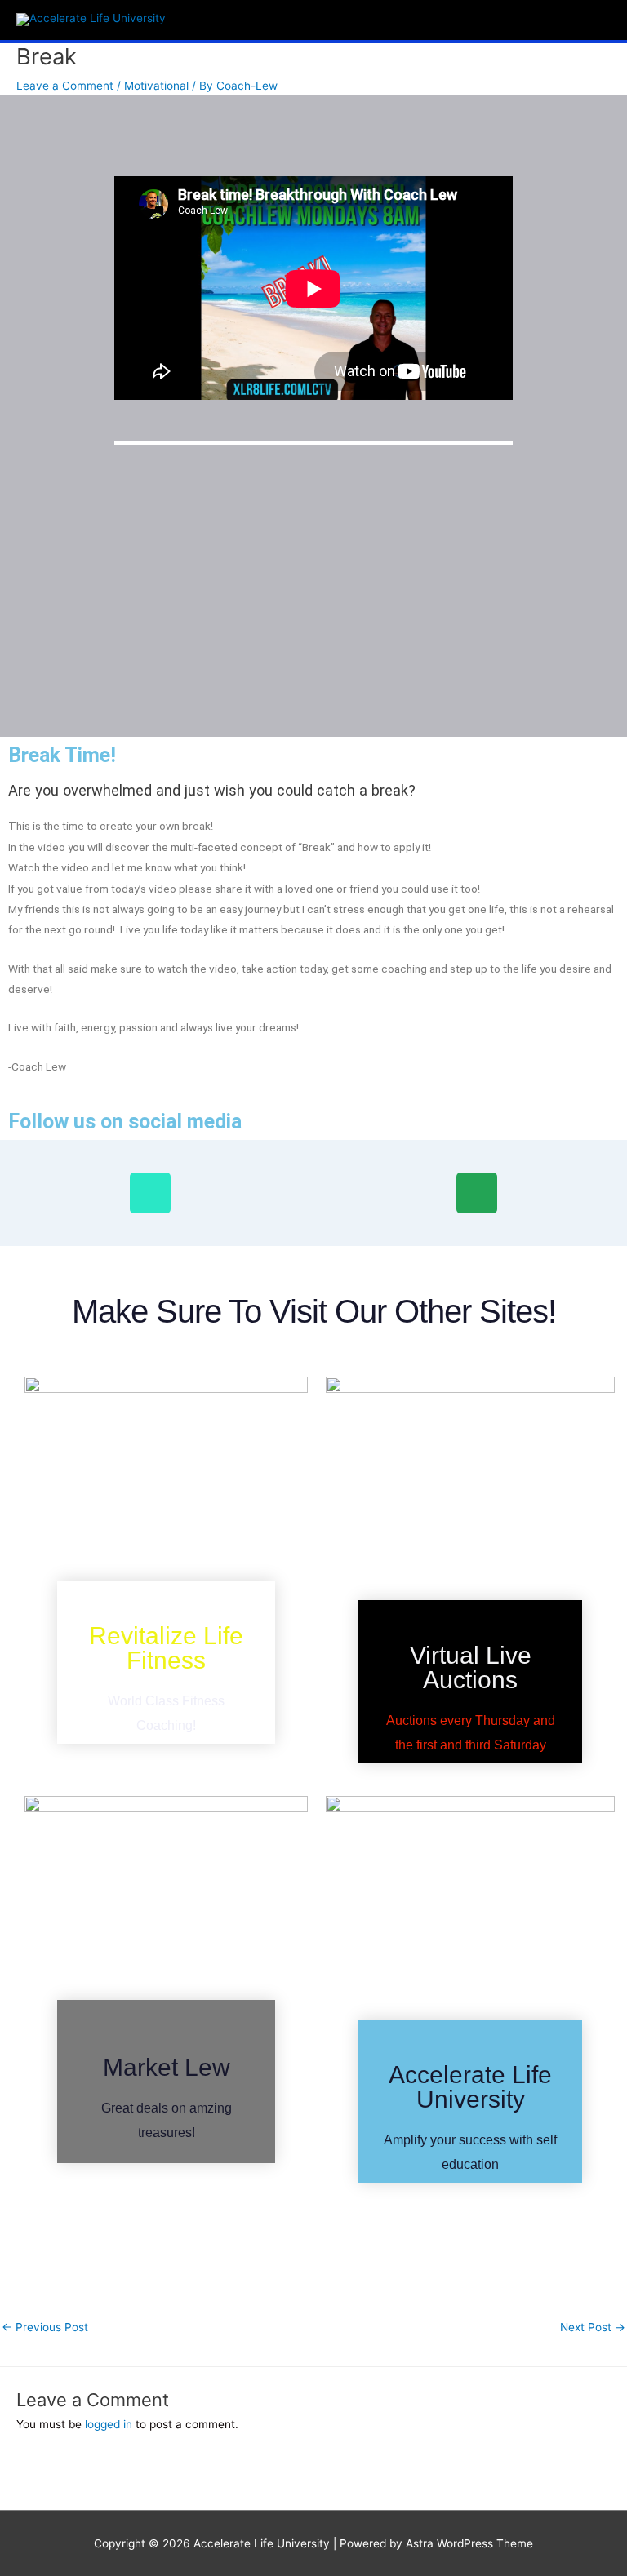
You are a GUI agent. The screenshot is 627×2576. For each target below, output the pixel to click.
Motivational (156, 86)
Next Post (593, 2327)
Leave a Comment (65, 86)
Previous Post (45, 2327)
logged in (109, 2424)
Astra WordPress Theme (469, 2543)
